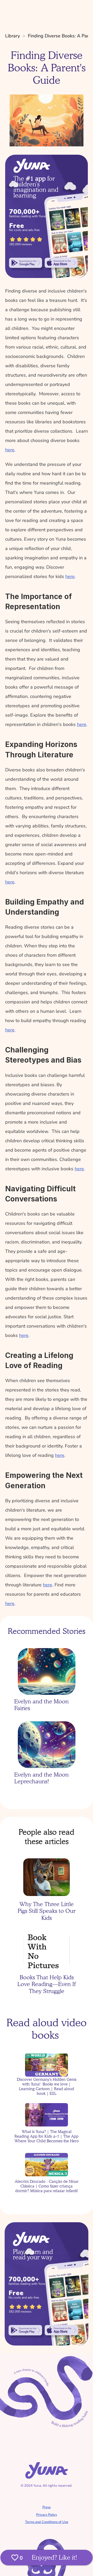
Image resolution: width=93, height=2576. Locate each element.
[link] (26, 263)
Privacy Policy (47, 2515)
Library (13, 36)
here (10, 450)
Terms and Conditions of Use (47, 2522)
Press (47, 2507)
